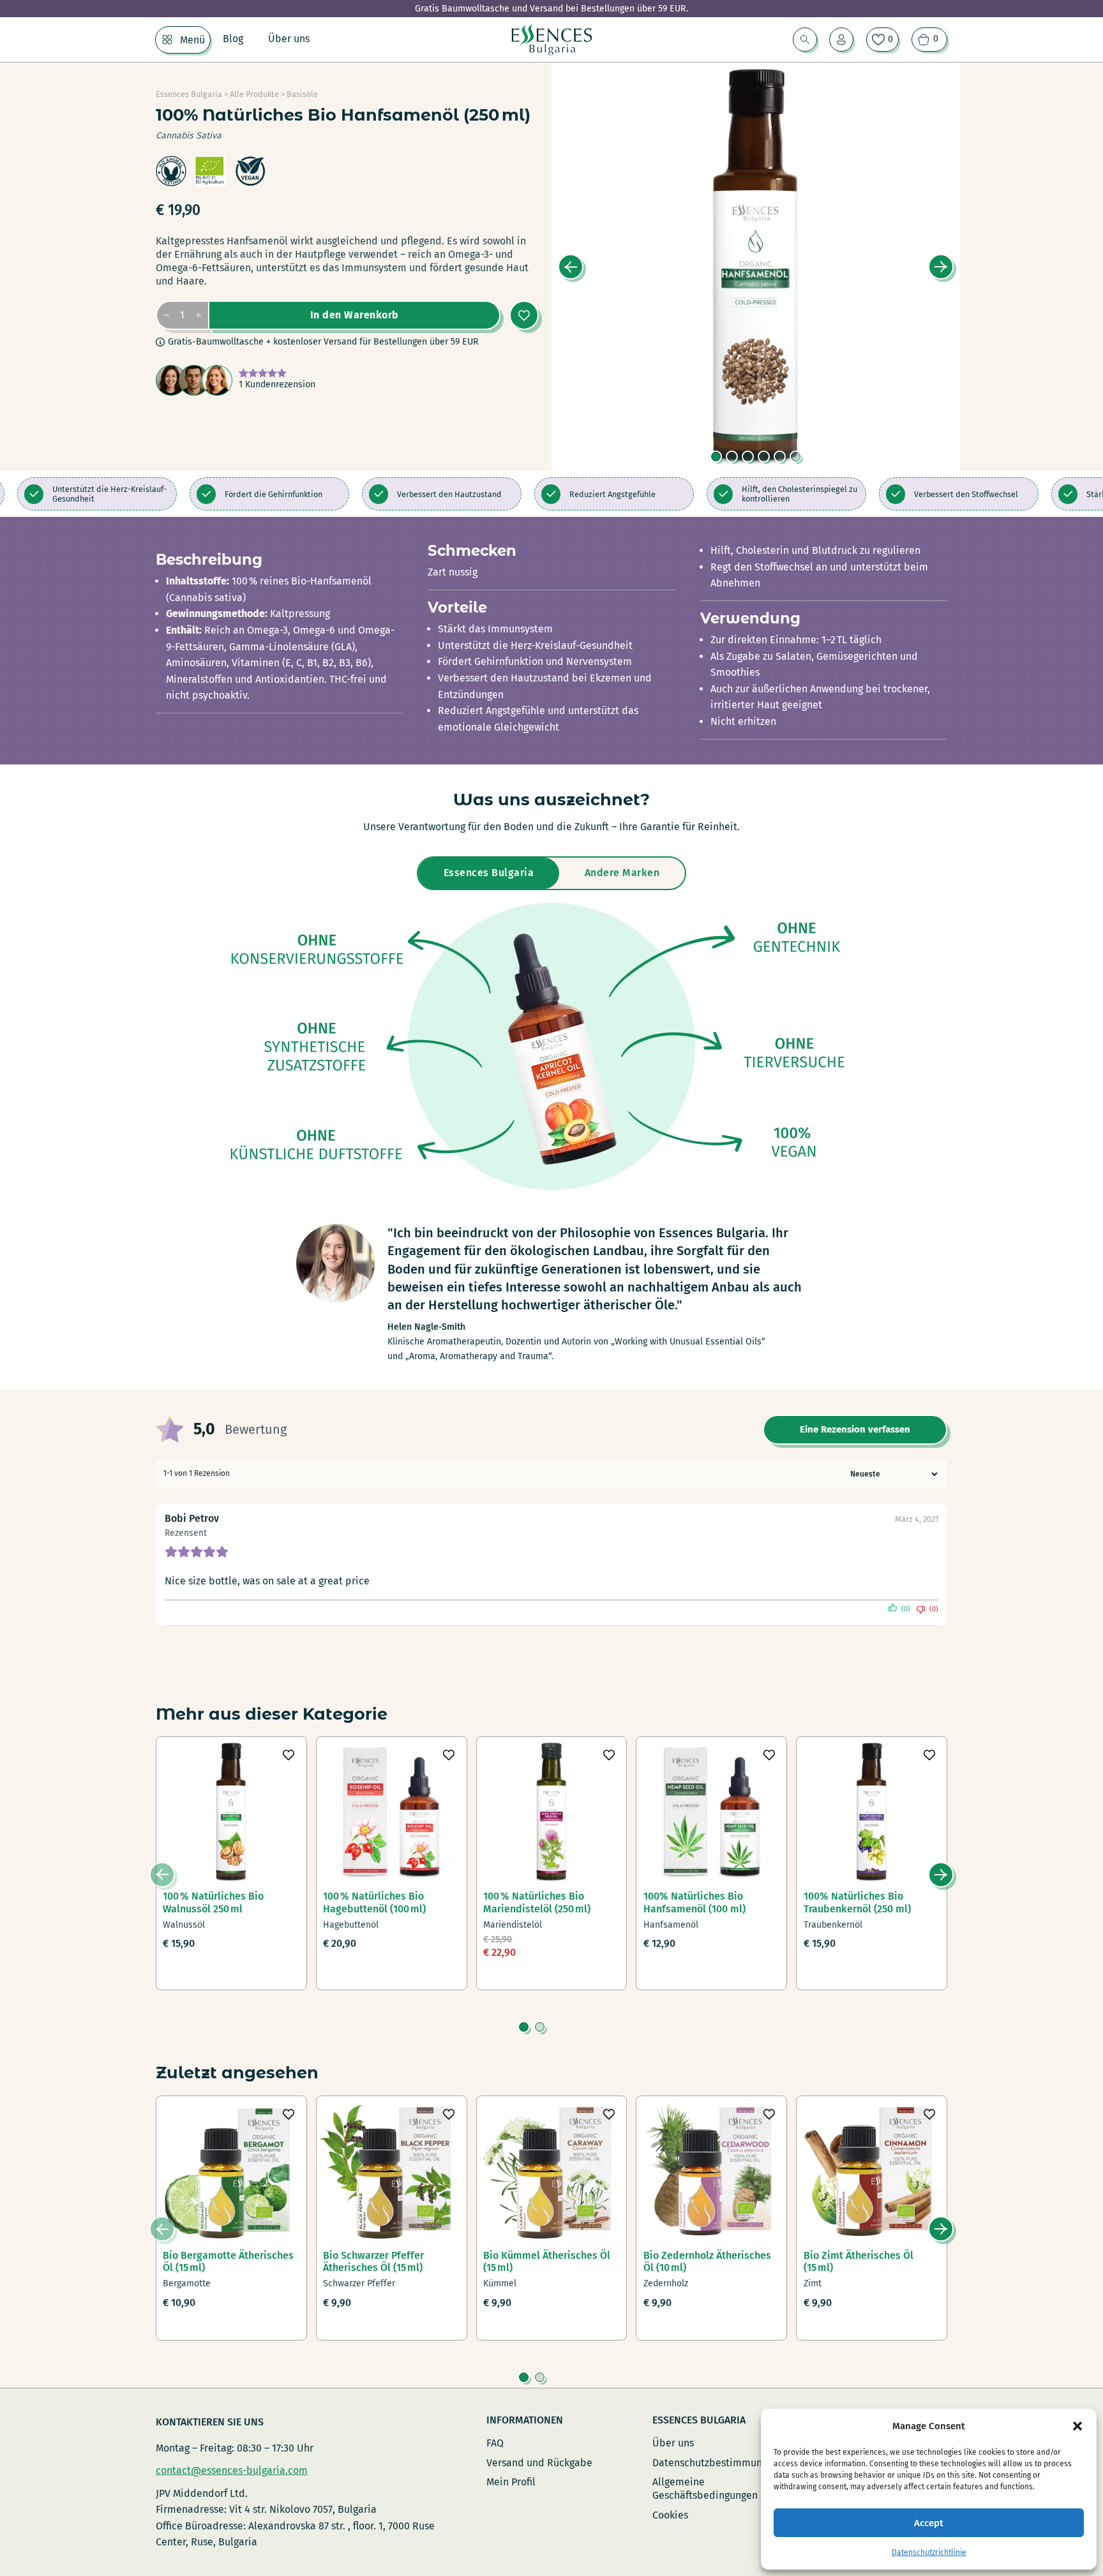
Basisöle (302, 94)
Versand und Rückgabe (539, 2463)
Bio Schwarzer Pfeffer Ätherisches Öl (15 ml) (373, 2261)
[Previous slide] (162, 1875)
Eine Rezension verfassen (855, 1429)
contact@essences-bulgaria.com (232, 2470)
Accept (929, 2523)
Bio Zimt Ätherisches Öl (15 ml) (859, 2261)
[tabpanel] (551, 1046)
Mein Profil (511, 2482)
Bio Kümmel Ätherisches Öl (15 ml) (547, 2261)
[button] (1077, 2426)
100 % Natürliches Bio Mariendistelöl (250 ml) (537, 1902)
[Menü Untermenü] (167, 40)
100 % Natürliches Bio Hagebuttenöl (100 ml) (374, 1902)
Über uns (289, 39)
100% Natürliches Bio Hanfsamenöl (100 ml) (694, 1902)
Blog (233, 39)
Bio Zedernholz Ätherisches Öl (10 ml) (707, 2261)
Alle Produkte (254, 94)
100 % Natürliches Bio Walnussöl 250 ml (213, 1902)
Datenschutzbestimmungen (716, 2463)
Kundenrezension (277, 384)
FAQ (495, 2443)
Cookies (670, 2515)
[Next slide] (941, 267)
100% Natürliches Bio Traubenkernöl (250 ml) (857, 1902)
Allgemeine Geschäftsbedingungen (705, 2489)
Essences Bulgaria (189, 94)
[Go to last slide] (571, 267)
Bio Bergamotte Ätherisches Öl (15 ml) (228, 2261)
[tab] (716, 457)
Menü (192, 40)
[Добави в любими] (524, 315)
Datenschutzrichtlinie (929, 2552)
